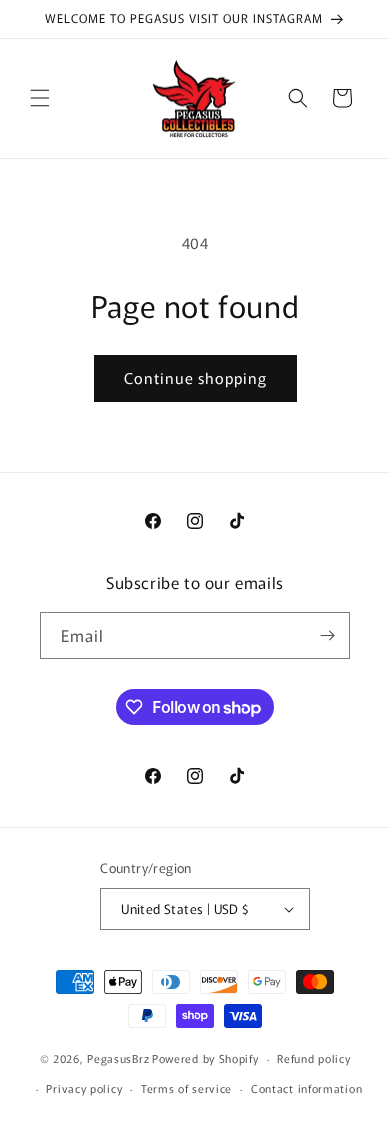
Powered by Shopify (205, 1058)
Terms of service (186, 1088)
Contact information (306, 1088)
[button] (40, 98)
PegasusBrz (118, 1058)
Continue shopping (195, 377)
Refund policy (313, 1058)
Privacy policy (84, 1088)
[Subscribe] (327, 635)
